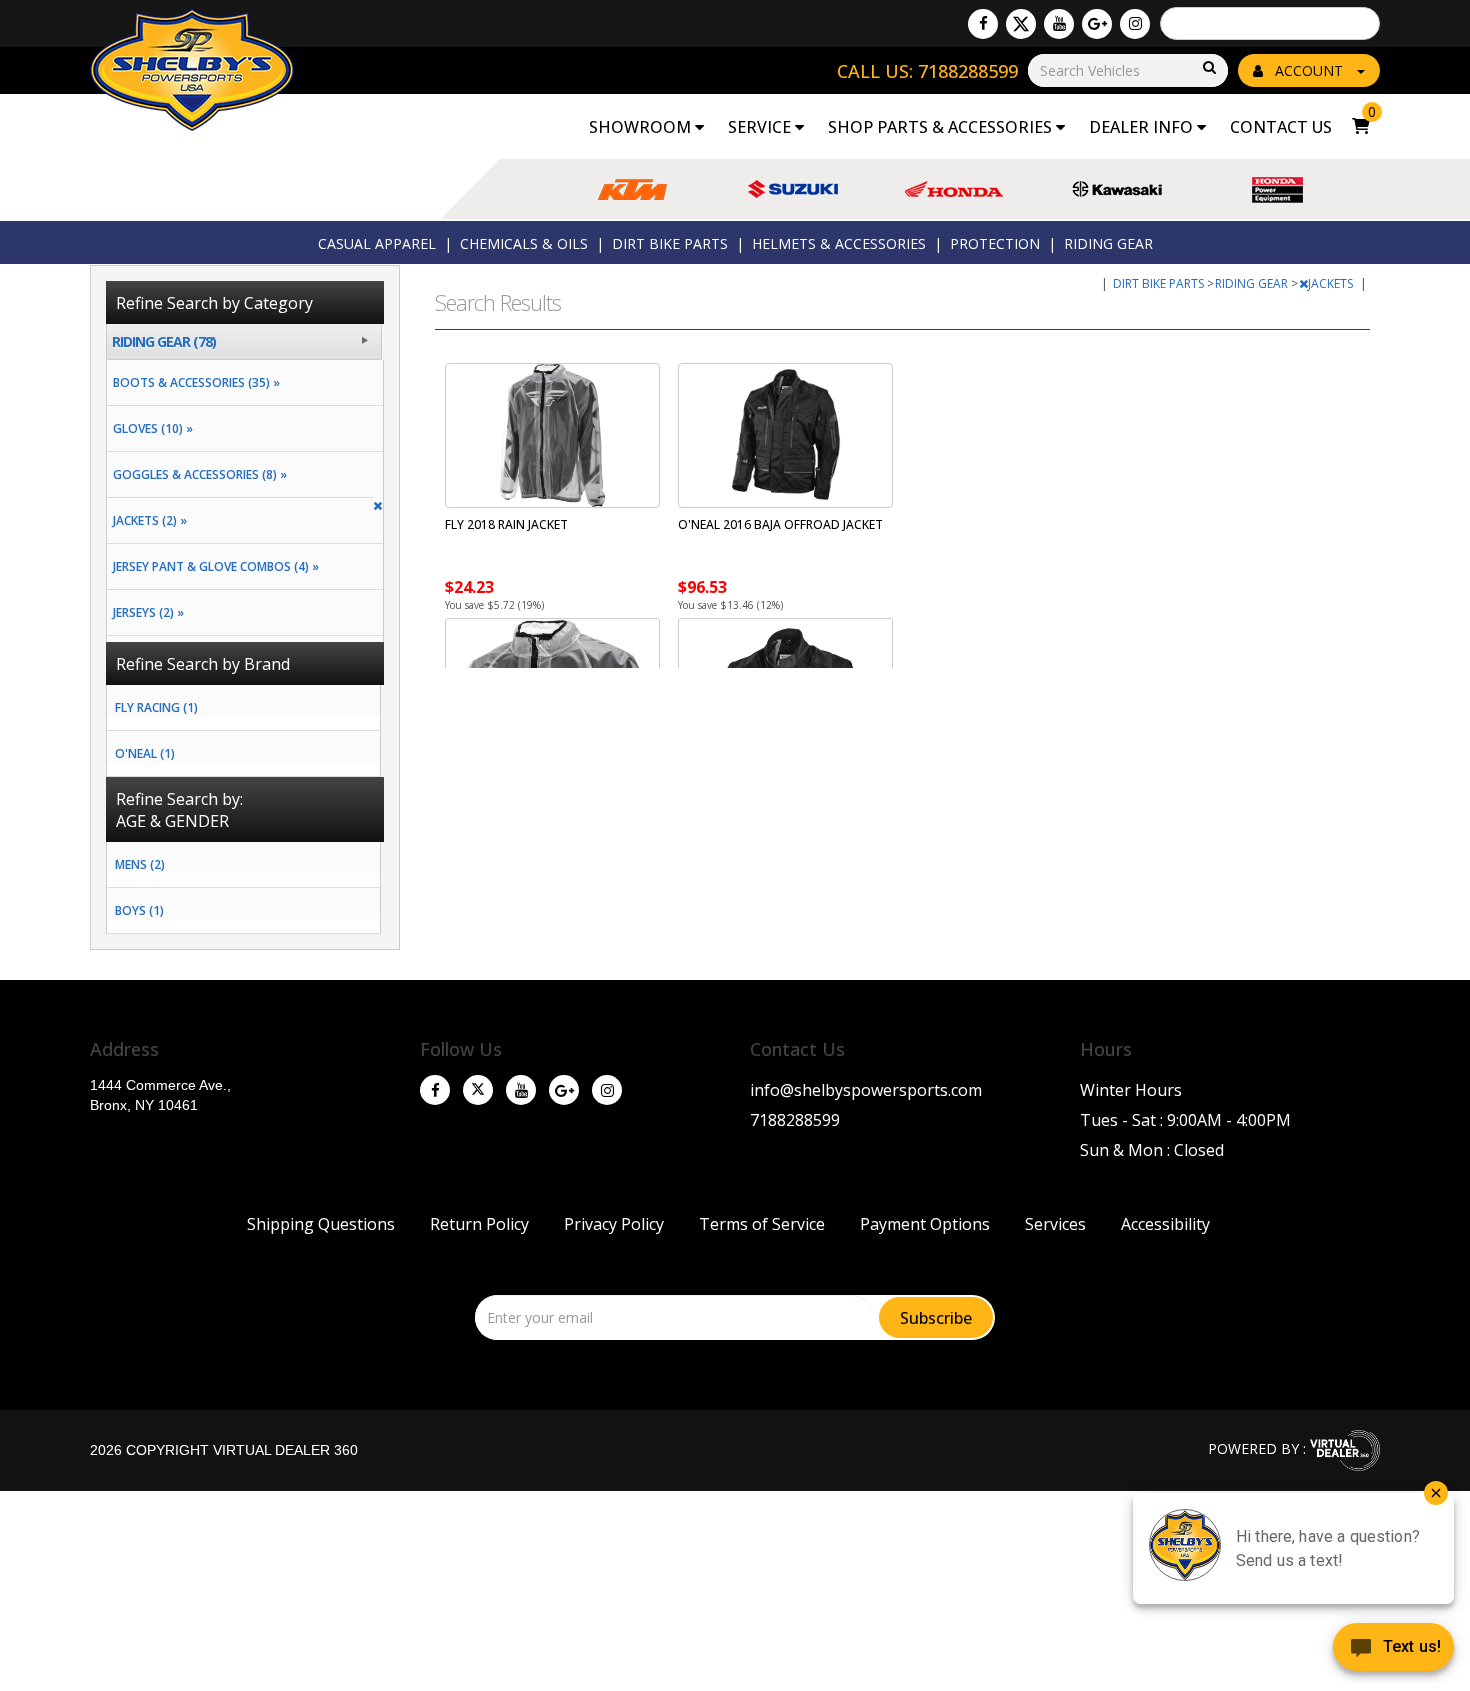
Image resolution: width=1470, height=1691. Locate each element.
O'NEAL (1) (145, 753)
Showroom (642, 127)
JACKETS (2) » (147, 520)
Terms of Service (762, 1224)
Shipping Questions (321, 1224)
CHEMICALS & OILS (524, 243)
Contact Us (1281, 127)
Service (761, 127)
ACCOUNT (1309, 70)
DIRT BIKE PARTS (670, 243)
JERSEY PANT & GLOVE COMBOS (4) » (213, 566)
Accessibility (1165, 1224)
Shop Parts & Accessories (942, 127)
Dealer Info (1143, 127)
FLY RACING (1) (156, 707)
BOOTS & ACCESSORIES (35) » (193, 382)
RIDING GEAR (1108, 243)
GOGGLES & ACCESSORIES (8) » (197, 474)
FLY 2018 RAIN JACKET (506, 524)
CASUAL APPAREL (377, 243)
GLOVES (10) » (150, 428)
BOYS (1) (139, 910)
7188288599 (795, 1120)
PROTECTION (995, 243)
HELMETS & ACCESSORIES (839, 243)
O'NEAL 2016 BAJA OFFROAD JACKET (780, 524)
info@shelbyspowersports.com (866, 1090)
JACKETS (1332, 283)
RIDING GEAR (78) (164, 341)
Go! (1208, 68)
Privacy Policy (614, 1224)
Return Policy (479, 1224)
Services (1055, 1224)
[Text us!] (1393, 1651)
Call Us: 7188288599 (927, 71)
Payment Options (925, 1224)
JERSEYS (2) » (145, 612)
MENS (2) (140, 864)
